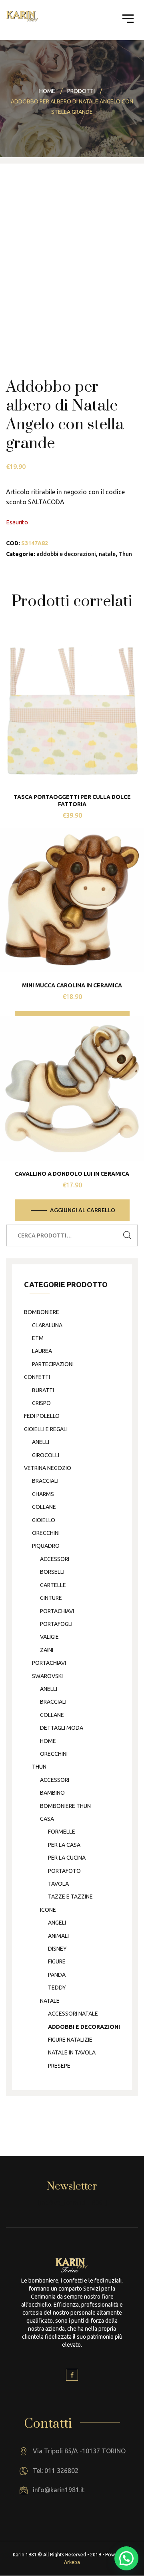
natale (107, 554)
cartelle (53, 1585)
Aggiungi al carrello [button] (83, 1210)
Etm (38, 1338)
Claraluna (47, 1325)
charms (43, 1494)
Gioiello (44, 1520)
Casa (47, 1819)
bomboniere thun (65, 1806)
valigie (49, 1637)
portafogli (56, 1624)
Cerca (127, 1235)
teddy (57, 1988)
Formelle (62, 1832)
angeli (57, 1923)
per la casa (64, 1845)
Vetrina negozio (48, 1468)
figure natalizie (70, 2040)
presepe (59, 2066)
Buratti (43, 1390)
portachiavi (57, 1611)
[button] (126, 2558)
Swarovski (47, 1676)
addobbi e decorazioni (66, 554)
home (48, 1741)
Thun (125, 554)
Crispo (41, 1403)
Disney (57, 1949)
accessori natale (73, 2014)
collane (44, 1507)
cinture (51, 1598)
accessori (55, 1559)
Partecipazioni (53, 1364)
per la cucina (67, 1858)
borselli (52, 1572)
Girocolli (46, 1455)
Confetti (37, 1377)
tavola (58, 1884)
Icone (48, 1910)
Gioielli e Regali (46, 1429)
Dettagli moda (62, 1728)
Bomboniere (42, 1312)
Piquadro (46, 1546)
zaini (47, 1650)
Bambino (52, 1793)
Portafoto (64, 1871)
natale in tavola (72, 2052)
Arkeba (72, 2562)
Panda (57, 1975)
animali (58, 1936)
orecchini (46, 1533)
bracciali (45, 1481)
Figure (57, 1961)
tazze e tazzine (70, 1897)
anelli (41, 1442)
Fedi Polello (42, 1416)
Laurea (42, 1351)
